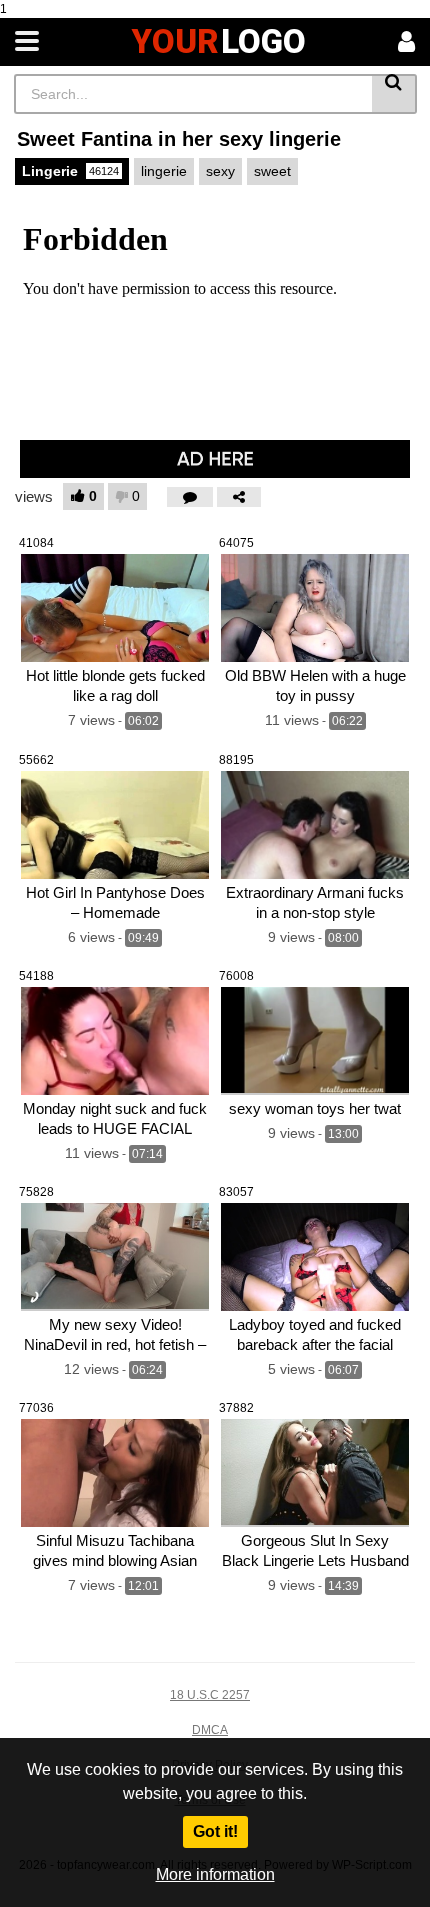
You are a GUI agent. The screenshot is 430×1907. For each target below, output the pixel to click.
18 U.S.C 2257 (210, 1695)
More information (215, 1874)
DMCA (210, 1730)
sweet (272, 171)
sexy (220, 171)
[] (394, 94)
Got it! (215, 1831)
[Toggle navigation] (27, 42)
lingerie (164, 171)
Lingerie (70, 171)
